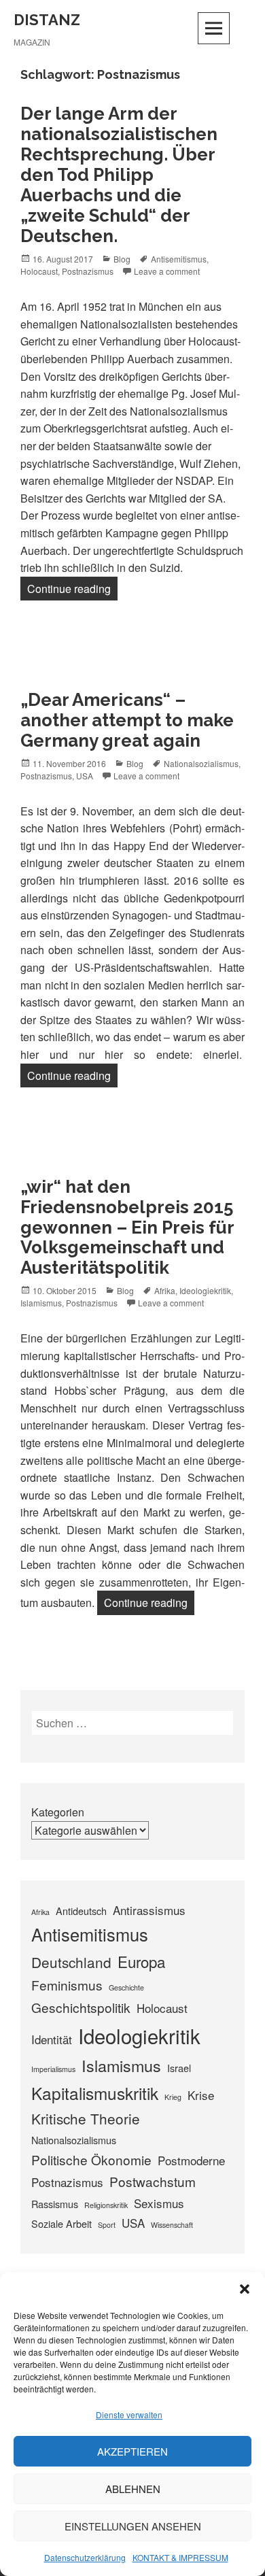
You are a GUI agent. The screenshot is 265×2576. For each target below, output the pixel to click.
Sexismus (159, 2203)
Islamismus (41, 1303)
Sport (107, 2225)
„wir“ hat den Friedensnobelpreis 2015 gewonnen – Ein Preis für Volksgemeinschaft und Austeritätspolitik (127, 1227)
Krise (201, 2095)
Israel (179, 2068)
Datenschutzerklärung (85, 2557)
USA (85, 776)
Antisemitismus (179, 259)
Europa (141, 1961)
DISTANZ (47, 20)
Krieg (173, 2097)
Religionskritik (106, 2205)
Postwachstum (153, 2181)
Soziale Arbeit (61, 2223)
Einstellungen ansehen (133, 2526)
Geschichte (126, 1987)
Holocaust (39, 271)
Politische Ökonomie (91, 2159)
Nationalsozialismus (201, 763)
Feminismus (67, 1985)
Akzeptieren (132, 2451)
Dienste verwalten (129, 2414)
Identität (52, 2039)
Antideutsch (81, 1911)
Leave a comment (167, 271)
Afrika (165, 1290)
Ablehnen (133, 2489)
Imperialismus (53, 2069)
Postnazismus (88, 271)
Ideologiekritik (205, 1290)
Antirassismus (149, 1910)
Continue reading (72, 588)
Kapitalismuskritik (95, 2093)
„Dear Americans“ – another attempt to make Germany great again (127, 720)
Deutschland (71, 1962)
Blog (122, 259)
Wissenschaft (172, 2225)
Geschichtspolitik (81, 2007)
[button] (245, 2289)
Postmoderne (191, 2160)
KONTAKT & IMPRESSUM (180, 2557)
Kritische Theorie (86, 2118)
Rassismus (55, 2204)
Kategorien (58, 1812)
